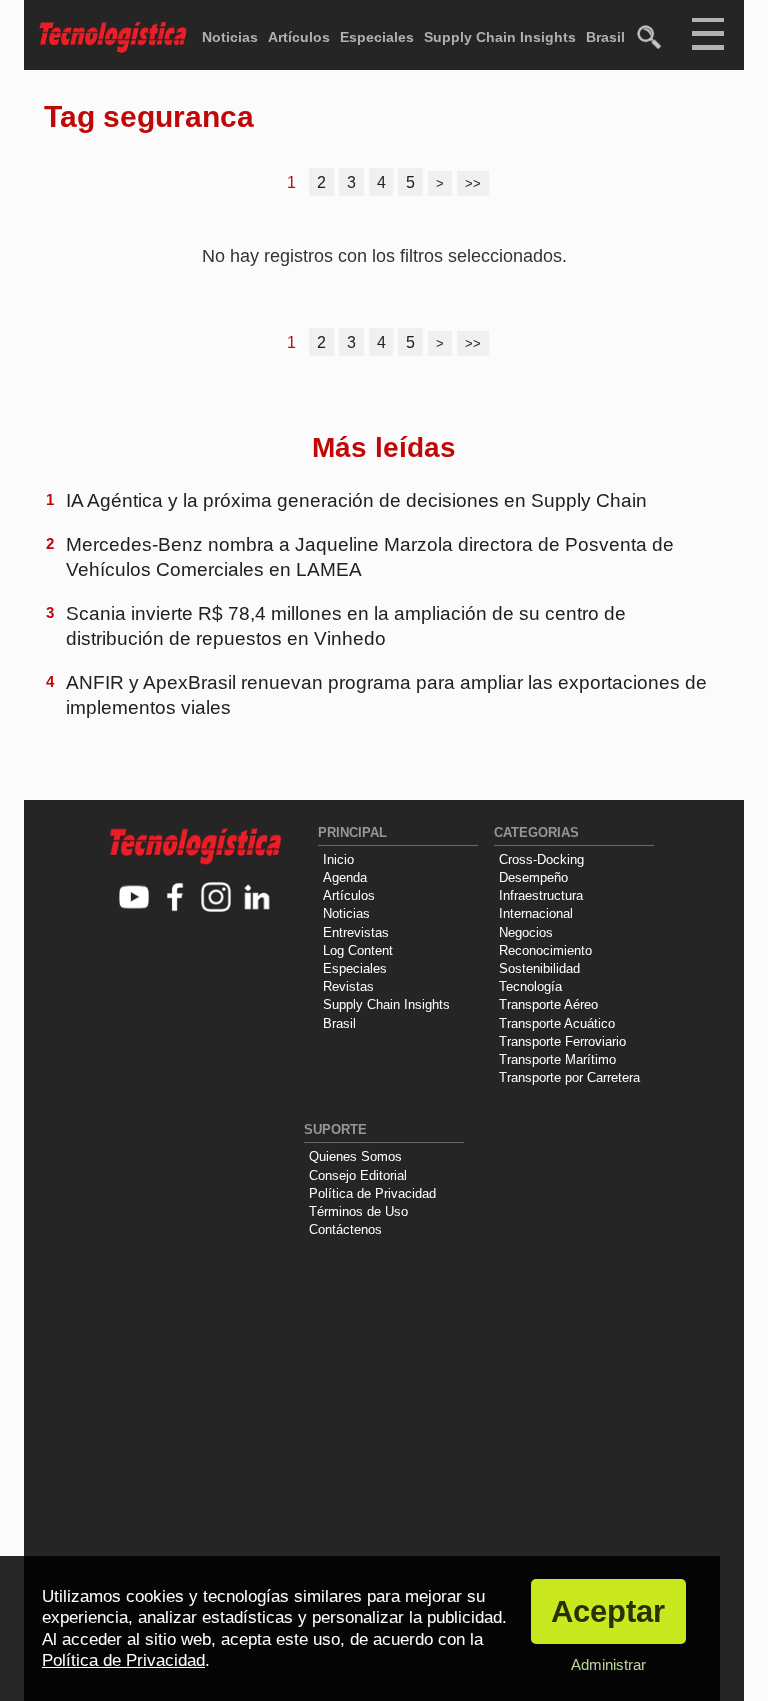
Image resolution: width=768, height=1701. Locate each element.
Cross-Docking (541, 859)
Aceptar (608, 1611)
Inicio (338, 859)
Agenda (345, 877)
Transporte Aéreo (548, 1004)
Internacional (536, 913)
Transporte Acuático (557, 1023)
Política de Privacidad (372, 1193)
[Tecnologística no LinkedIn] (257, 898)
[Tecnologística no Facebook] (175, 898)
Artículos (299, 37)
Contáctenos (345, 1229)
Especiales (377, 37)
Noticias (230, 37)
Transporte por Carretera (569, 1077)
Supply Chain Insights (500, 37)
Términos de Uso (358, 1211)
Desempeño (533, 877)
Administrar (608, 1664)
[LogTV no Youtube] (134, 898)
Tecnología (530, 986)
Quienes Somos (355, 1156)
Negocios (526, 932)
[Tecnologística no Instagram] (216, 898)
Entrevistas (356, 932)
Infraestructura (541, 895)
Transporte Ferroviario (562, 1041)
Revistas (348, 986)
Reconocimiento (545, 950)
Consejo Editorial (358, 1175)
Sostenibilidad (539, 968)
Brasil (605, 37)
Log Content (358, 950)
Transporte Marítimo (557, 1059)
